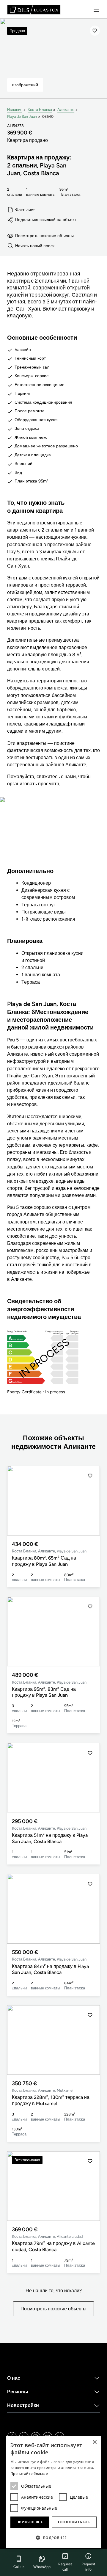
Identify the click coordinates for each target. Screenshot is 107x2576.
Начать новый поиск (35, 246)
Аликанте (66, 110)
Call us (19, 2567)
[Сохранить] (95, 31)
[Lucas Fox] (34, 10)
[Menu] (96, 10)
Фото (53, 836)
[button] (90, 1501)
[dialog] (53, 2492)
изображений (25, 85)
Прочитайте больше (29, 2474)
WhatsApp (42, 2567)
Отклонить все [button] (74, 2522)
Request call (65, 2567)
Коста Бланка (40, 110)
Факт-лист (25, 210)
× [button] (94, 2442)
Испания (15, 110)
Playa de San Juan (22, 116)
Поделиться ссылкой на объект (46, 220)
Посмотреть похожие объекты (44, 236)
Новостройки (23, 2405)
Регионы (18, 2392)
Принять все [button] (30, 2522)
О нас (14, 2378)
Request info (88, 2567)
